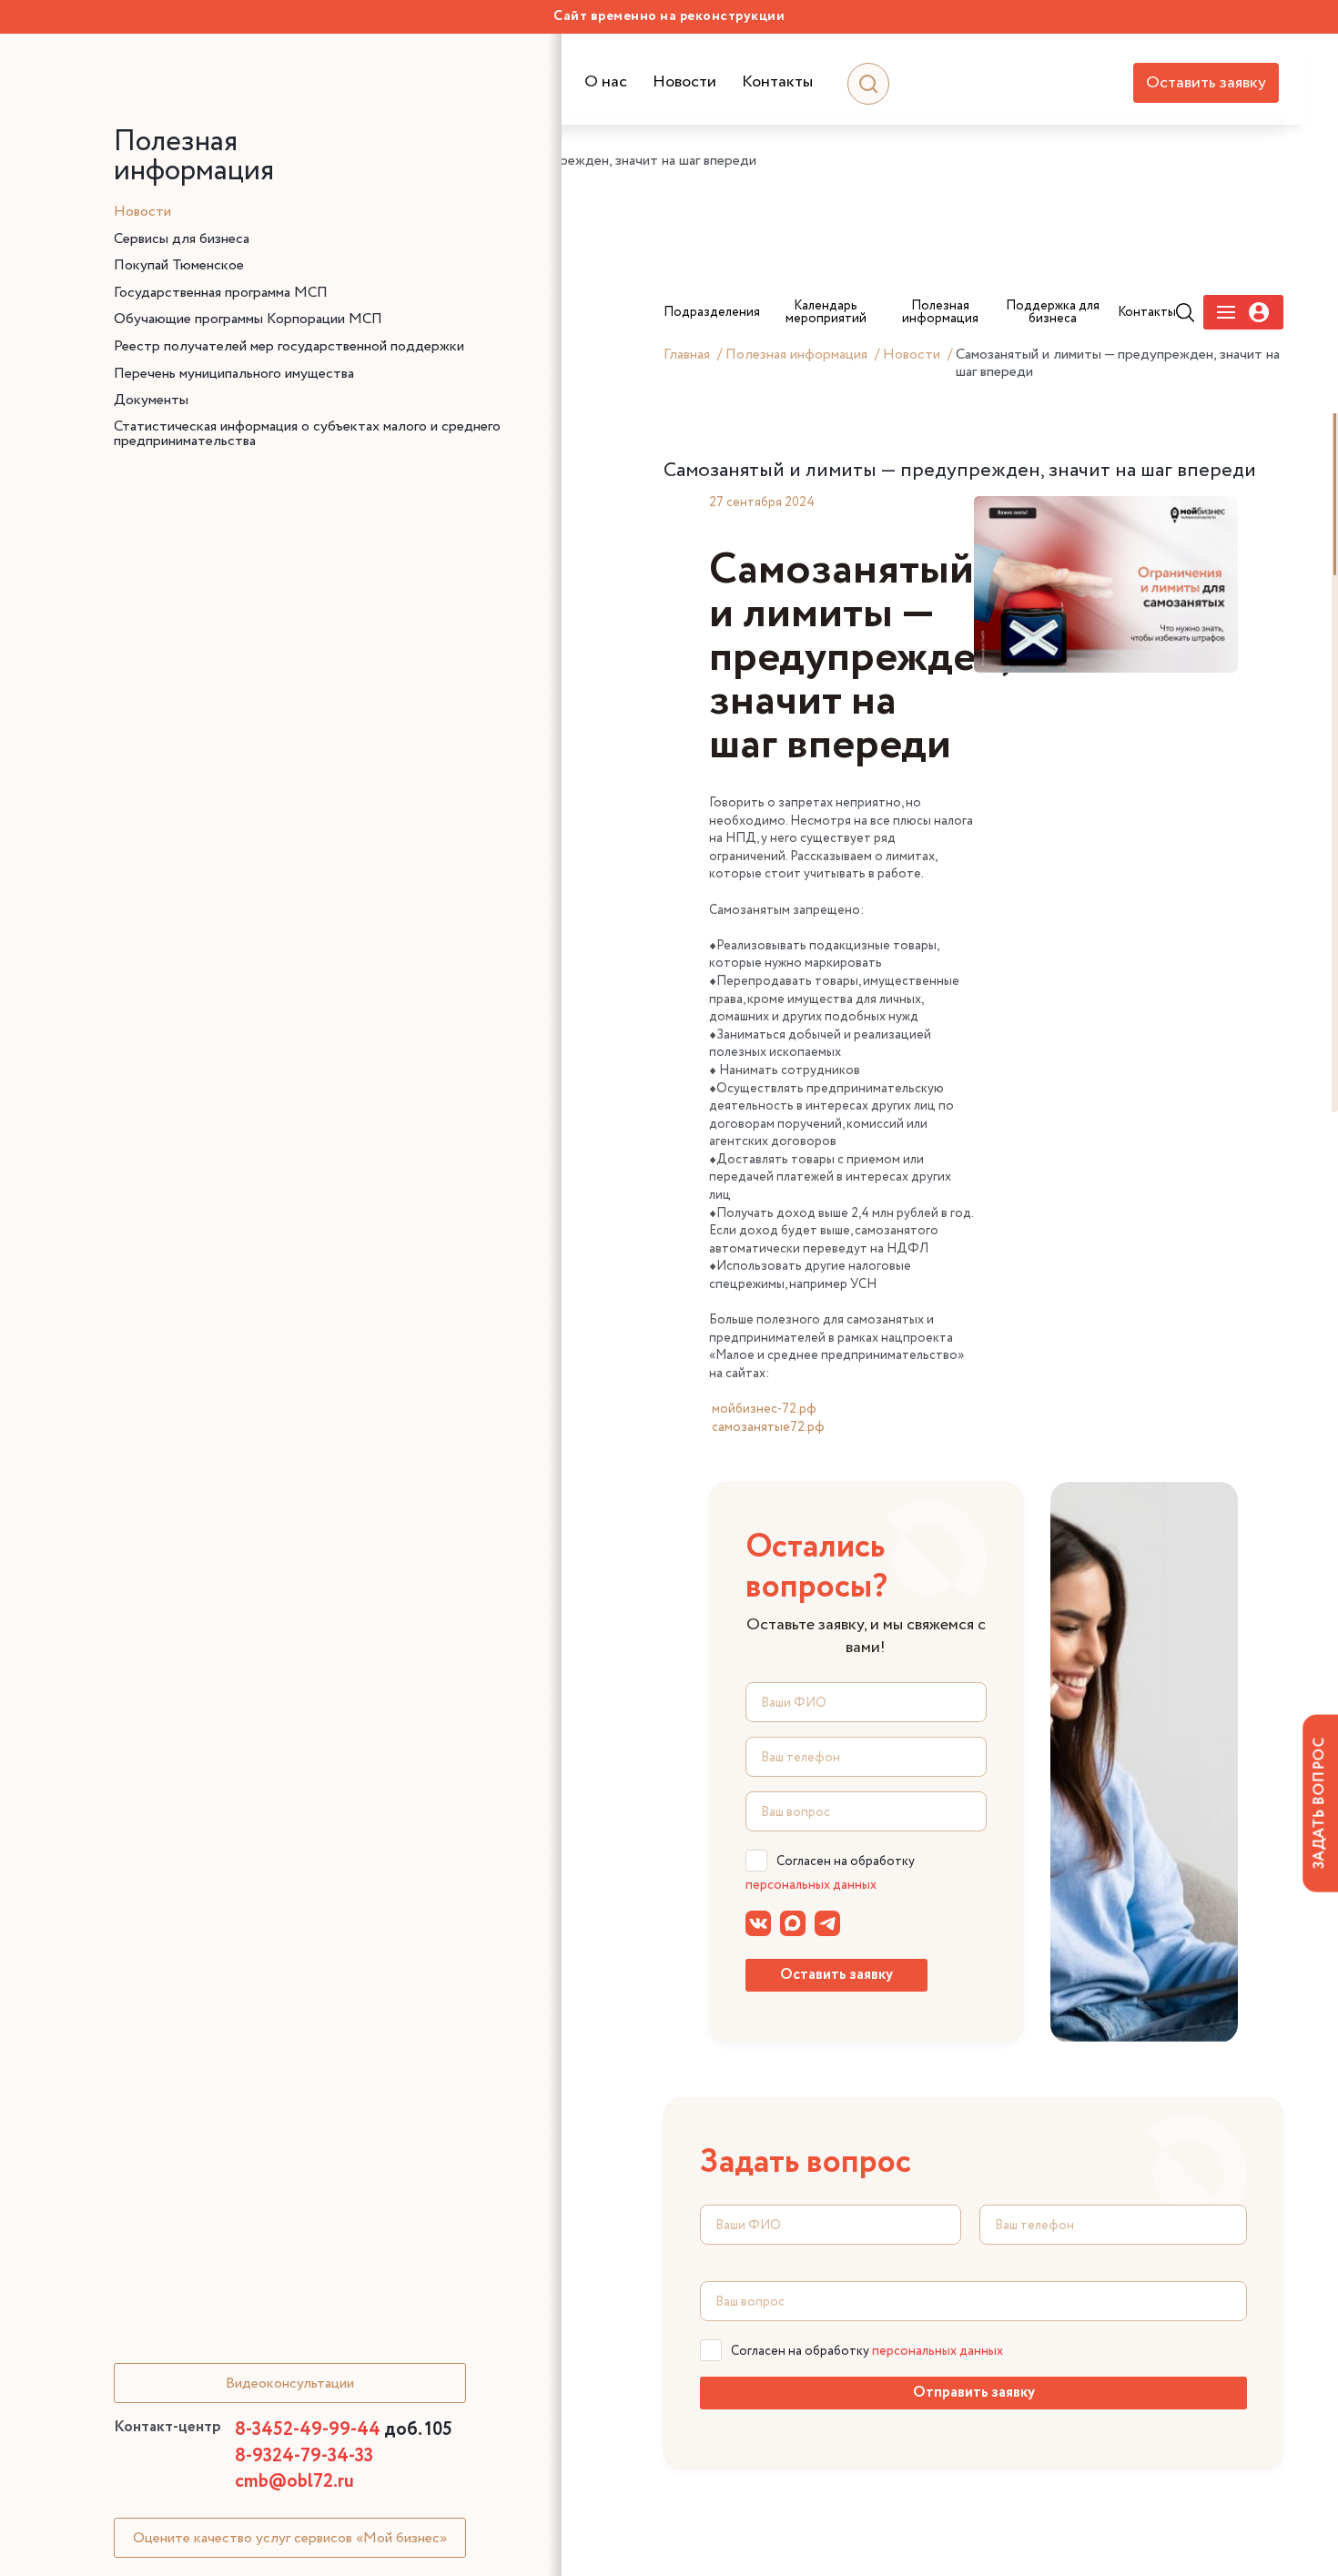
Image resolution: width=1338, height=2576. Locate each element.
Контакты (777, 82)
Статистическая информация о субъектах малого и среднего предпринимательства (307, 434)
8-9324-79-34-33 (304, 2456)
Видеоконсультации (290, 2383)
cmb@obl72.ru (294, 2482)
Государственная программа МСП (221, 293)
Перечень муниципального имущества (234, 374)
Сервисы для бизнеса (182, 239)
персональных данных (811, 1885)
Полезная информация (796, 355)
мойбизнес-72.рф (764, 1409)
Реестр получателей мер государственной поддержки (289, 347)
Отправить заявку (974, 2393)
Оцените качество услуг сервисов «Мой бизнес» (290, 2538)
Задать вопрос (1319, 1803)
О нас (606, 82)
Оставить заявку (1206, 83)
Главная (687, 355)
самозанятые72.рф (768, 1427)
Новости (684, 82)
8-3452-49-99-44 (344, 2430)
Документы (151, 401)
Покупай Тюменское (179, 266)
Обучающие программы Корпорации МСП (248, 319)
